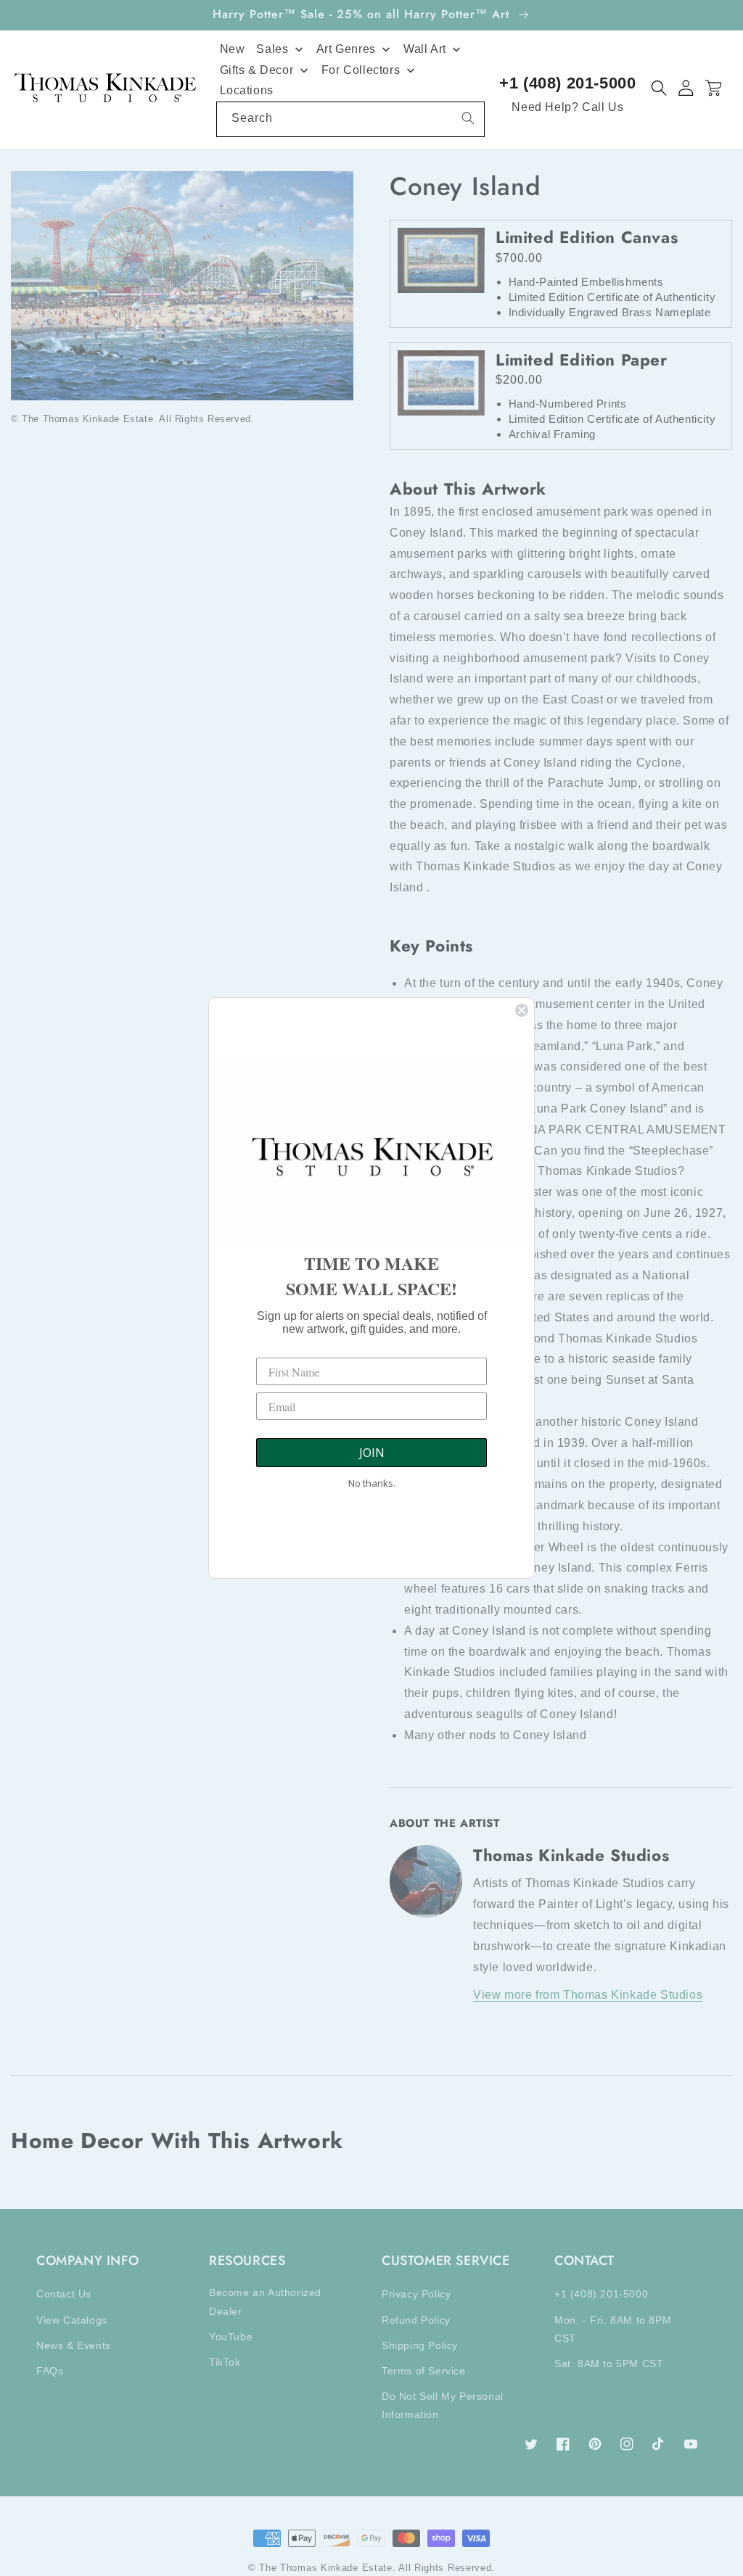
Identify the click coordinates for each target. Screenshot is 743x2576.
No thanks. (372, 1483)
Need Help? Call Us (567, 107)
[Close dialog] (522, 1010)
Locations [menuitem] (247, 90)
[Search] (468, 118)
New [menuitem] (233, 49)
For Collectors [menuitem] (361, 70)
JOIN (372, 1453)
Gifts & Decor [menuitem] (257, 70)
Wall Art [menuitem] (425, 49)
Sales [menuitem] (272, 49)
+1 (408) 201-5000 (567, 83)
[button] (659, 88)
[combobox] (351, 119)
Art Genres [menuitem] (346, 49)
